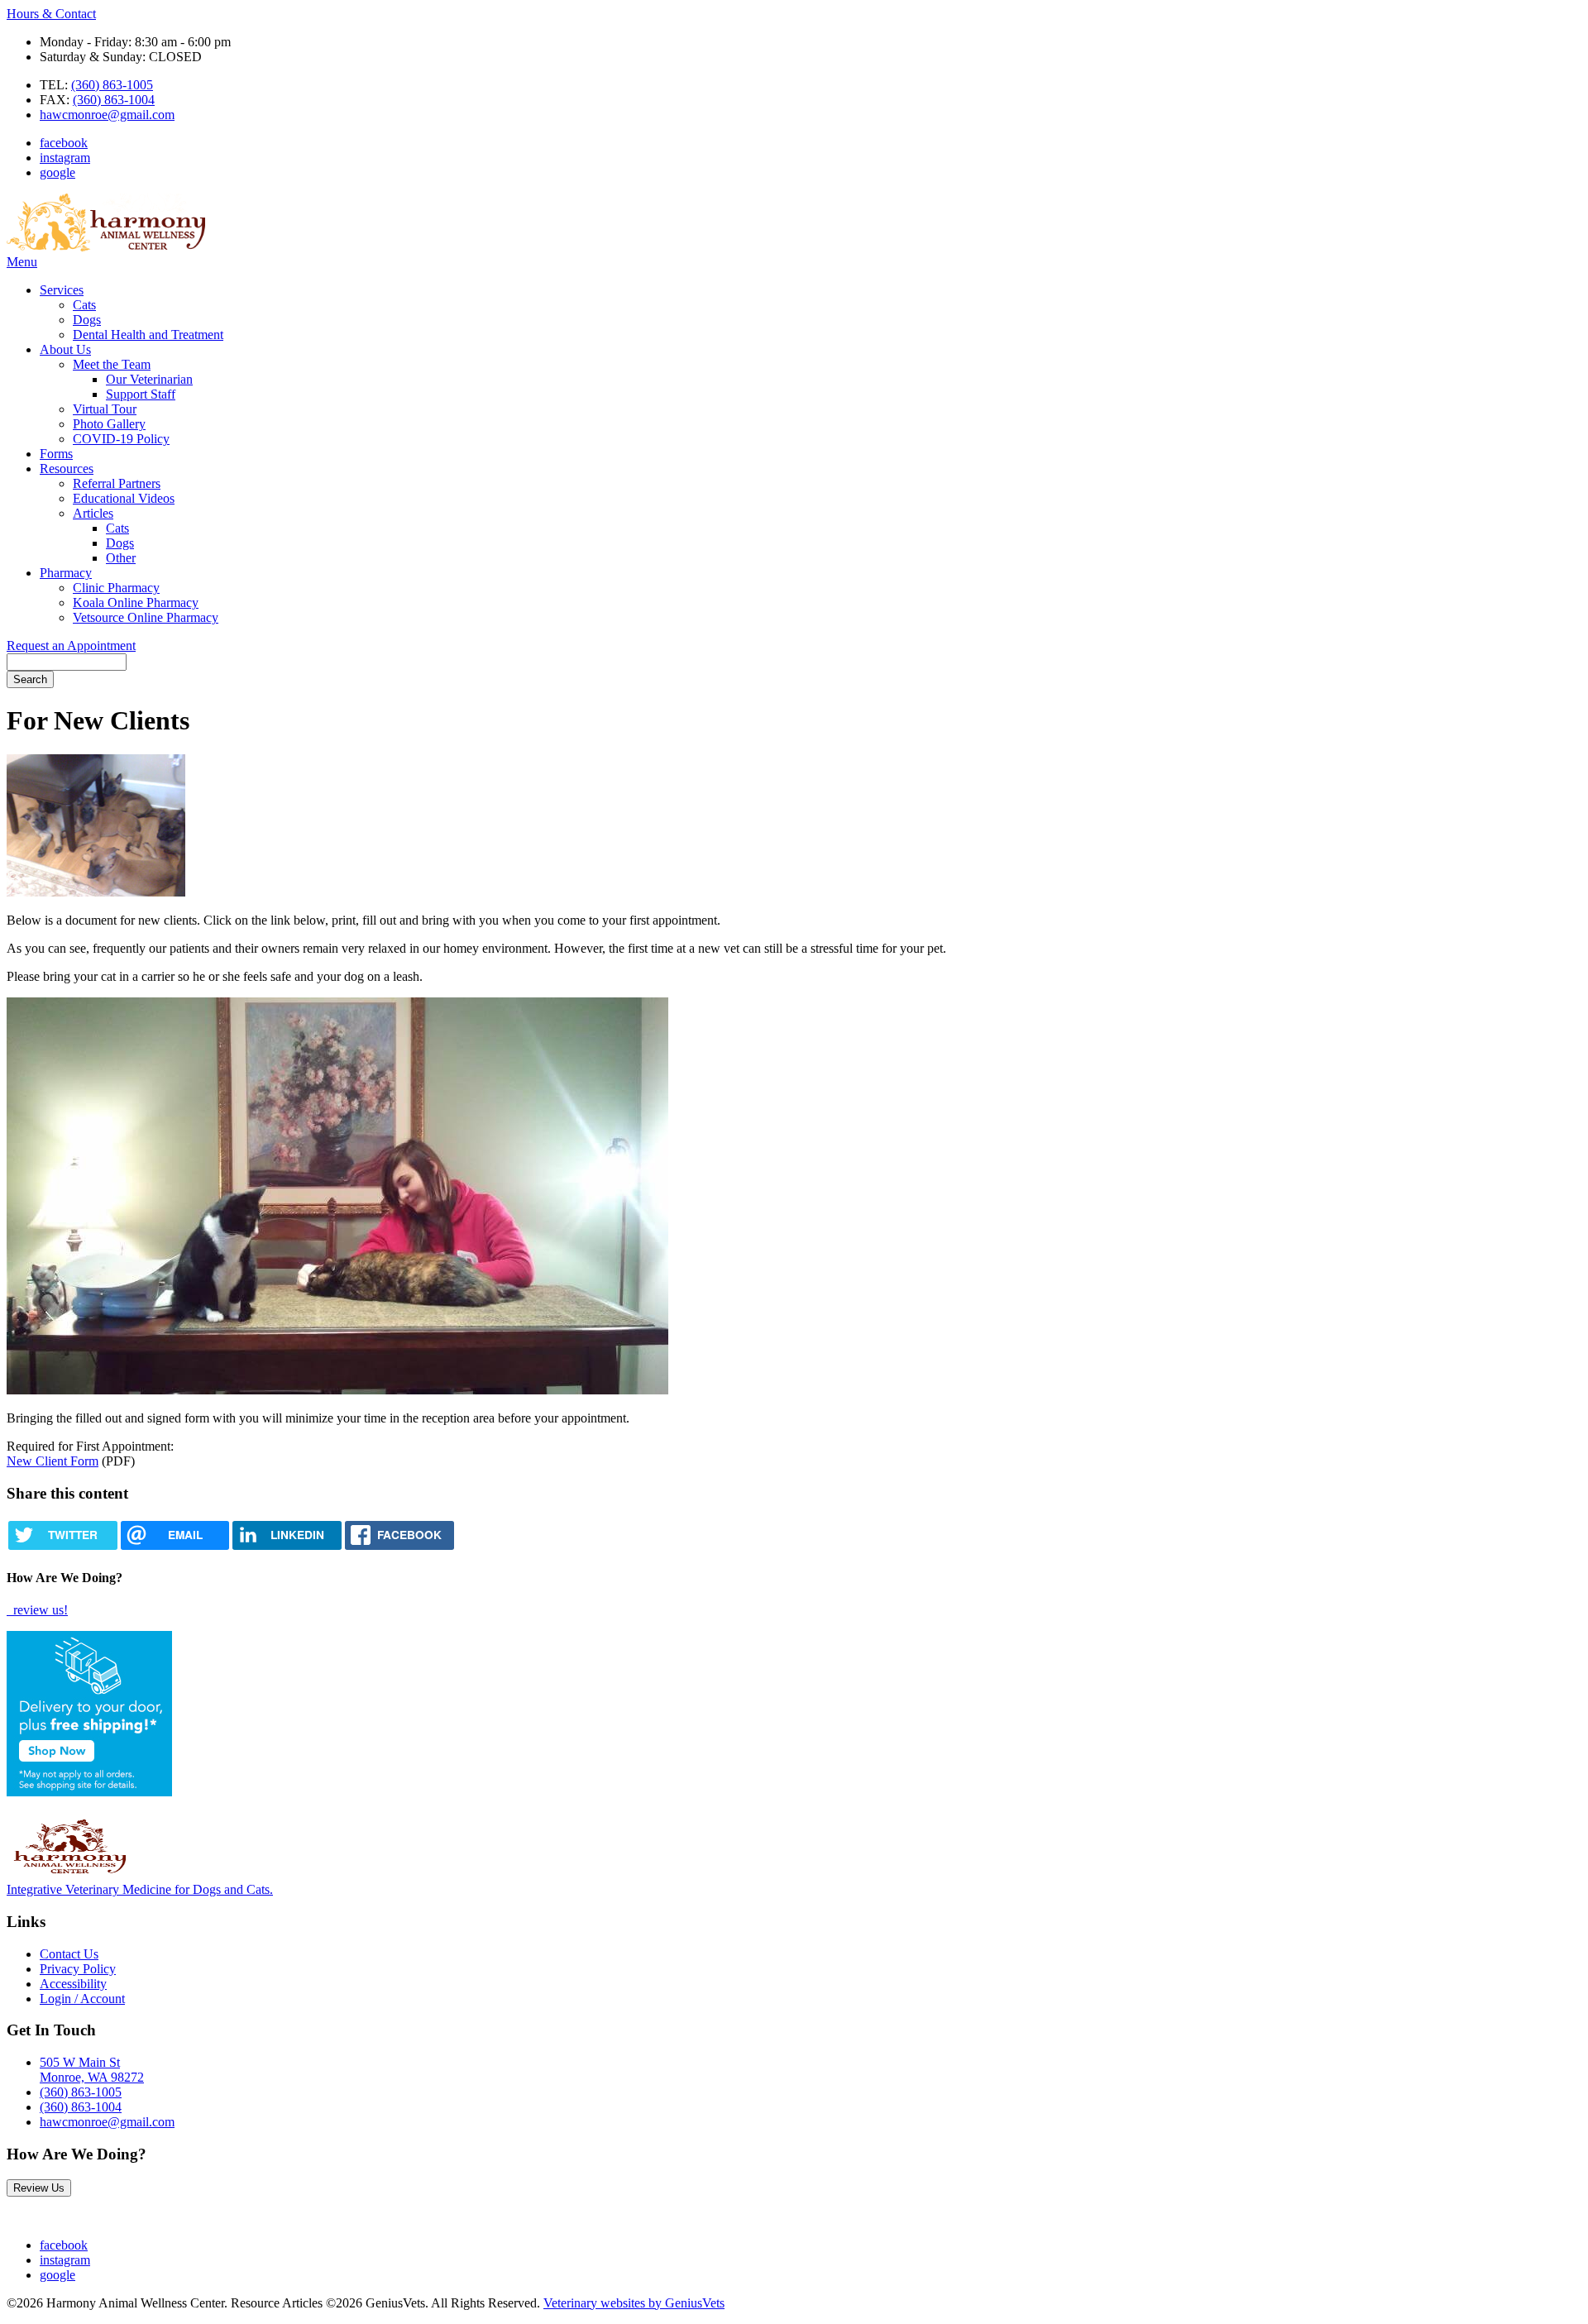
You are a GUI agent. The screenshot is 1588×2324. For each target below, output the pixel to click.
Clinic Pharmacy (116, 588)
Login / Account (82, 1999)
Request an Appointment (71, 646)
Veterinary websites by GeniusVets (634, 2303)
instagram (65, 158)
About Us (65, 349)
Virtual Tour (105, 409)
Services (62, 290)
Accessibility (73, 1984)
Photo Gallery (109, 424)
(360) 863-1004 (114, 100)
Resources (67, 469)
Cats (84, 305)
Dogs (87, 320)
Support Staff (141, 394)
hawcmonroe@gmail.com (107, 115)
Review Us (39, 2188)
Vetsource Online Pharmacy (146, 617)
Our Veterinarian (149, 379)
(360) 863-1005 (112, 85)
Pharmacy (66, 573)
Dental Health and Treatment (148, 335)
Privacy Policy (78, 1969)
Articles (93, 513)
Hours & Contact (51, 14)
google (57, 172)
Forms (56, 454)
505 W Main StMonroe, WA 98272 (92, 2070)
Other (121, 558)
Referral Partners (117, 483)
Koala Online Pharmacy (136, 603)
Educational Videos (124, 498)
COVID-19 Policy (121, 439)
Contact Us (69, 1954)
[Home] (106, 247)
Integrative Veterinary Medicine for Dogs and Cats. (140, 1889)
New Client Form (53, 1461)
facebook (64, 143)
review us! (39, 1610)
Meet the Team (112, 364)
